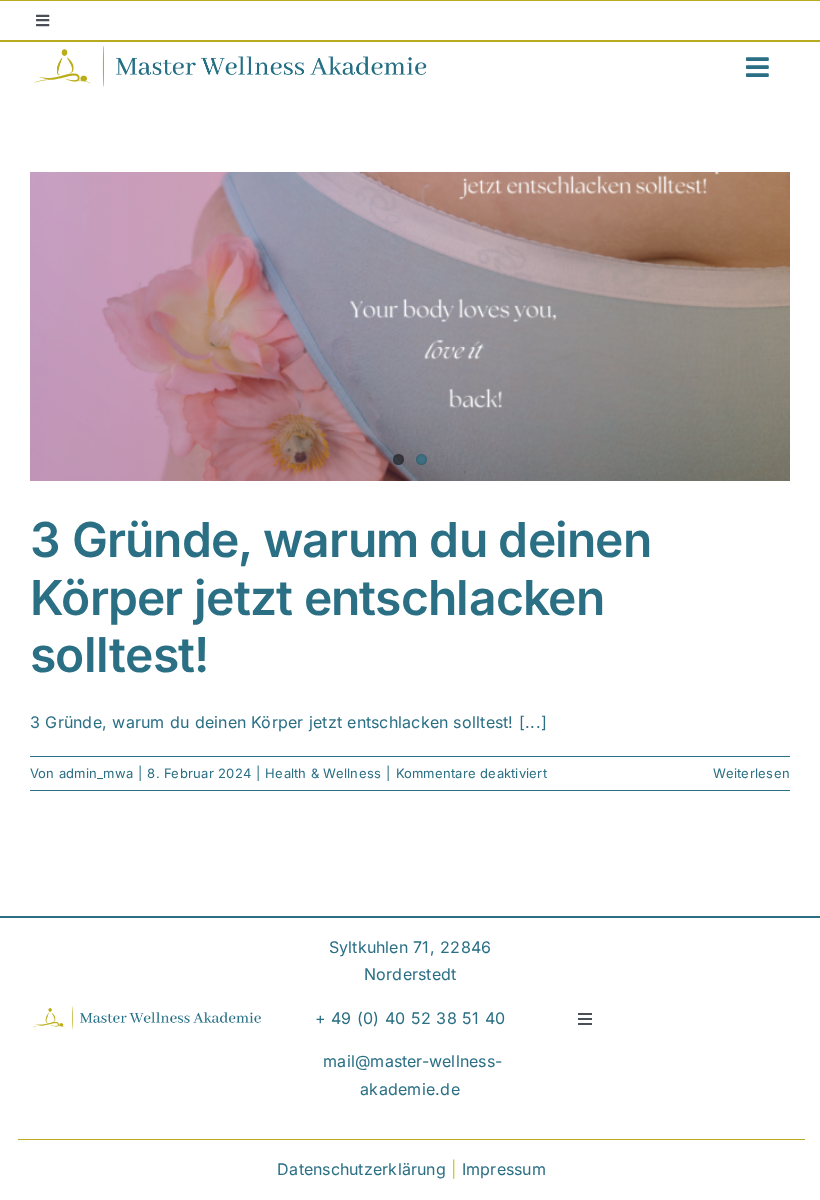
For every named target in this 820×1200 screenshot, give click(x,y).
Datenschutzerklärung (361, 1169)
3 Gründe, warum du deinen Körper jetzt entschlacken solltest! (340, 597)
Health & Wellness (323, 773)
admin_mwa (96, 773)
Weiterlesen (751, 773)
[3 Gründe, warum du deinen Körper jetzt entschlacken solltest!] (410, 326)
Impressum (504, 1169)
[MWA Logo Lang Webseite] (230, 52)
